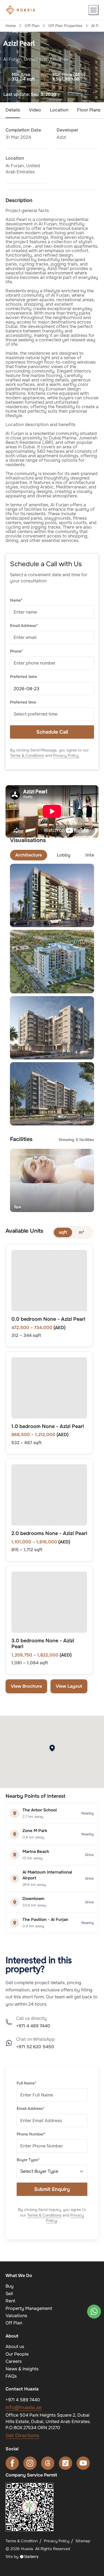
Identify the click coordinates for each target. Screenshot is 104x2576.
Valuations (16, 2316)
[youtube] (83, 2463)
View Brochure (26, 1686)
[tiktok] (65, 2463)
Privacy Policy (66, 755)
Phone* (17, 651)
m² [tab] (81, 1232)
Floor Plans (89, 110)
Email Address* (24, 626)
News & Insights (22, 2369)
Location (59, 110)
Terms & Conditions (27, 755)
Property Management (29, 2308)
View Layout (69, 1686)
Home (11, 26)
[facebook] (12, 2463)
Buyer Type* (28, 2160)
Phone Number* (31, 2134)
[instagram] (30, 2463)
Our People (17, 2354)
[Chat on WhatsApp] (94, 2312)
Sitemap (83, 2541)
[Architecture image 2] (52, 961)
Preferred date (23, 677)
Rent (10, 2301)
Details (13, 110)
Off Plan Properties (65, 26)
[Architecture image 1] (52, 895)
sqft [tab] (63, 1232)
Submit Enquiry (52, 2189)
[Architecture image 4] (52, 1094)
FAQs (11, 2376)
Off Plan (32, 26)
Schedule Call (52, 732)
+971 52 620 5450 (35, 2047)
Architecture (29, 855)
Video (35, 110)
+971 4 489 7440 (33, 2026)
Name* (16, 600)
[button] (93, 10)
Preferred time (23, 702)
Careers (14, 2361)
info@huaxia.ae (24, 2407)
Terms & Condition (22, 2541)
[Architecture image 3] (52, 1028)
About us (15, 2347)
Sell (9, 2294)
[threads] (48, 2463)
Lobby (64, 855)
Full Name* (26, 2083)
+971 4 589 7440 (23, 2400)
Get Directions (22, 2436)
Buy (10, 2286)
